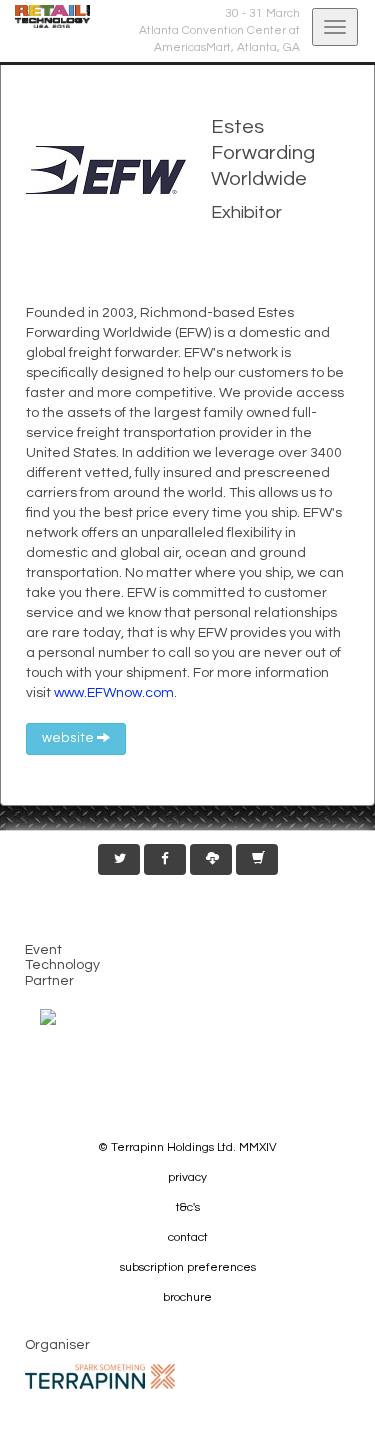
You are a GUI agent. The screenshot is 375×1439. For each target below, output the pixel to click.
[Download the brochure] (211, 859)
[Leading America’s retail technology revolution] (45, 16)
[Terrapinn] (100, 1375)
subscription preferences (188, 1267)
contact (188, 1237)
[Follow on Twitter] (119, 859)
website (69, 738)
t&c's (188, 1207)
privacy (187, 1177)
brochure (187, 1297)
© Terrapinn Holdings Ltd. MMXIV (187, 1147)
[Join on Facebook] (165, 859)
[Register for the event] (257, 859)
